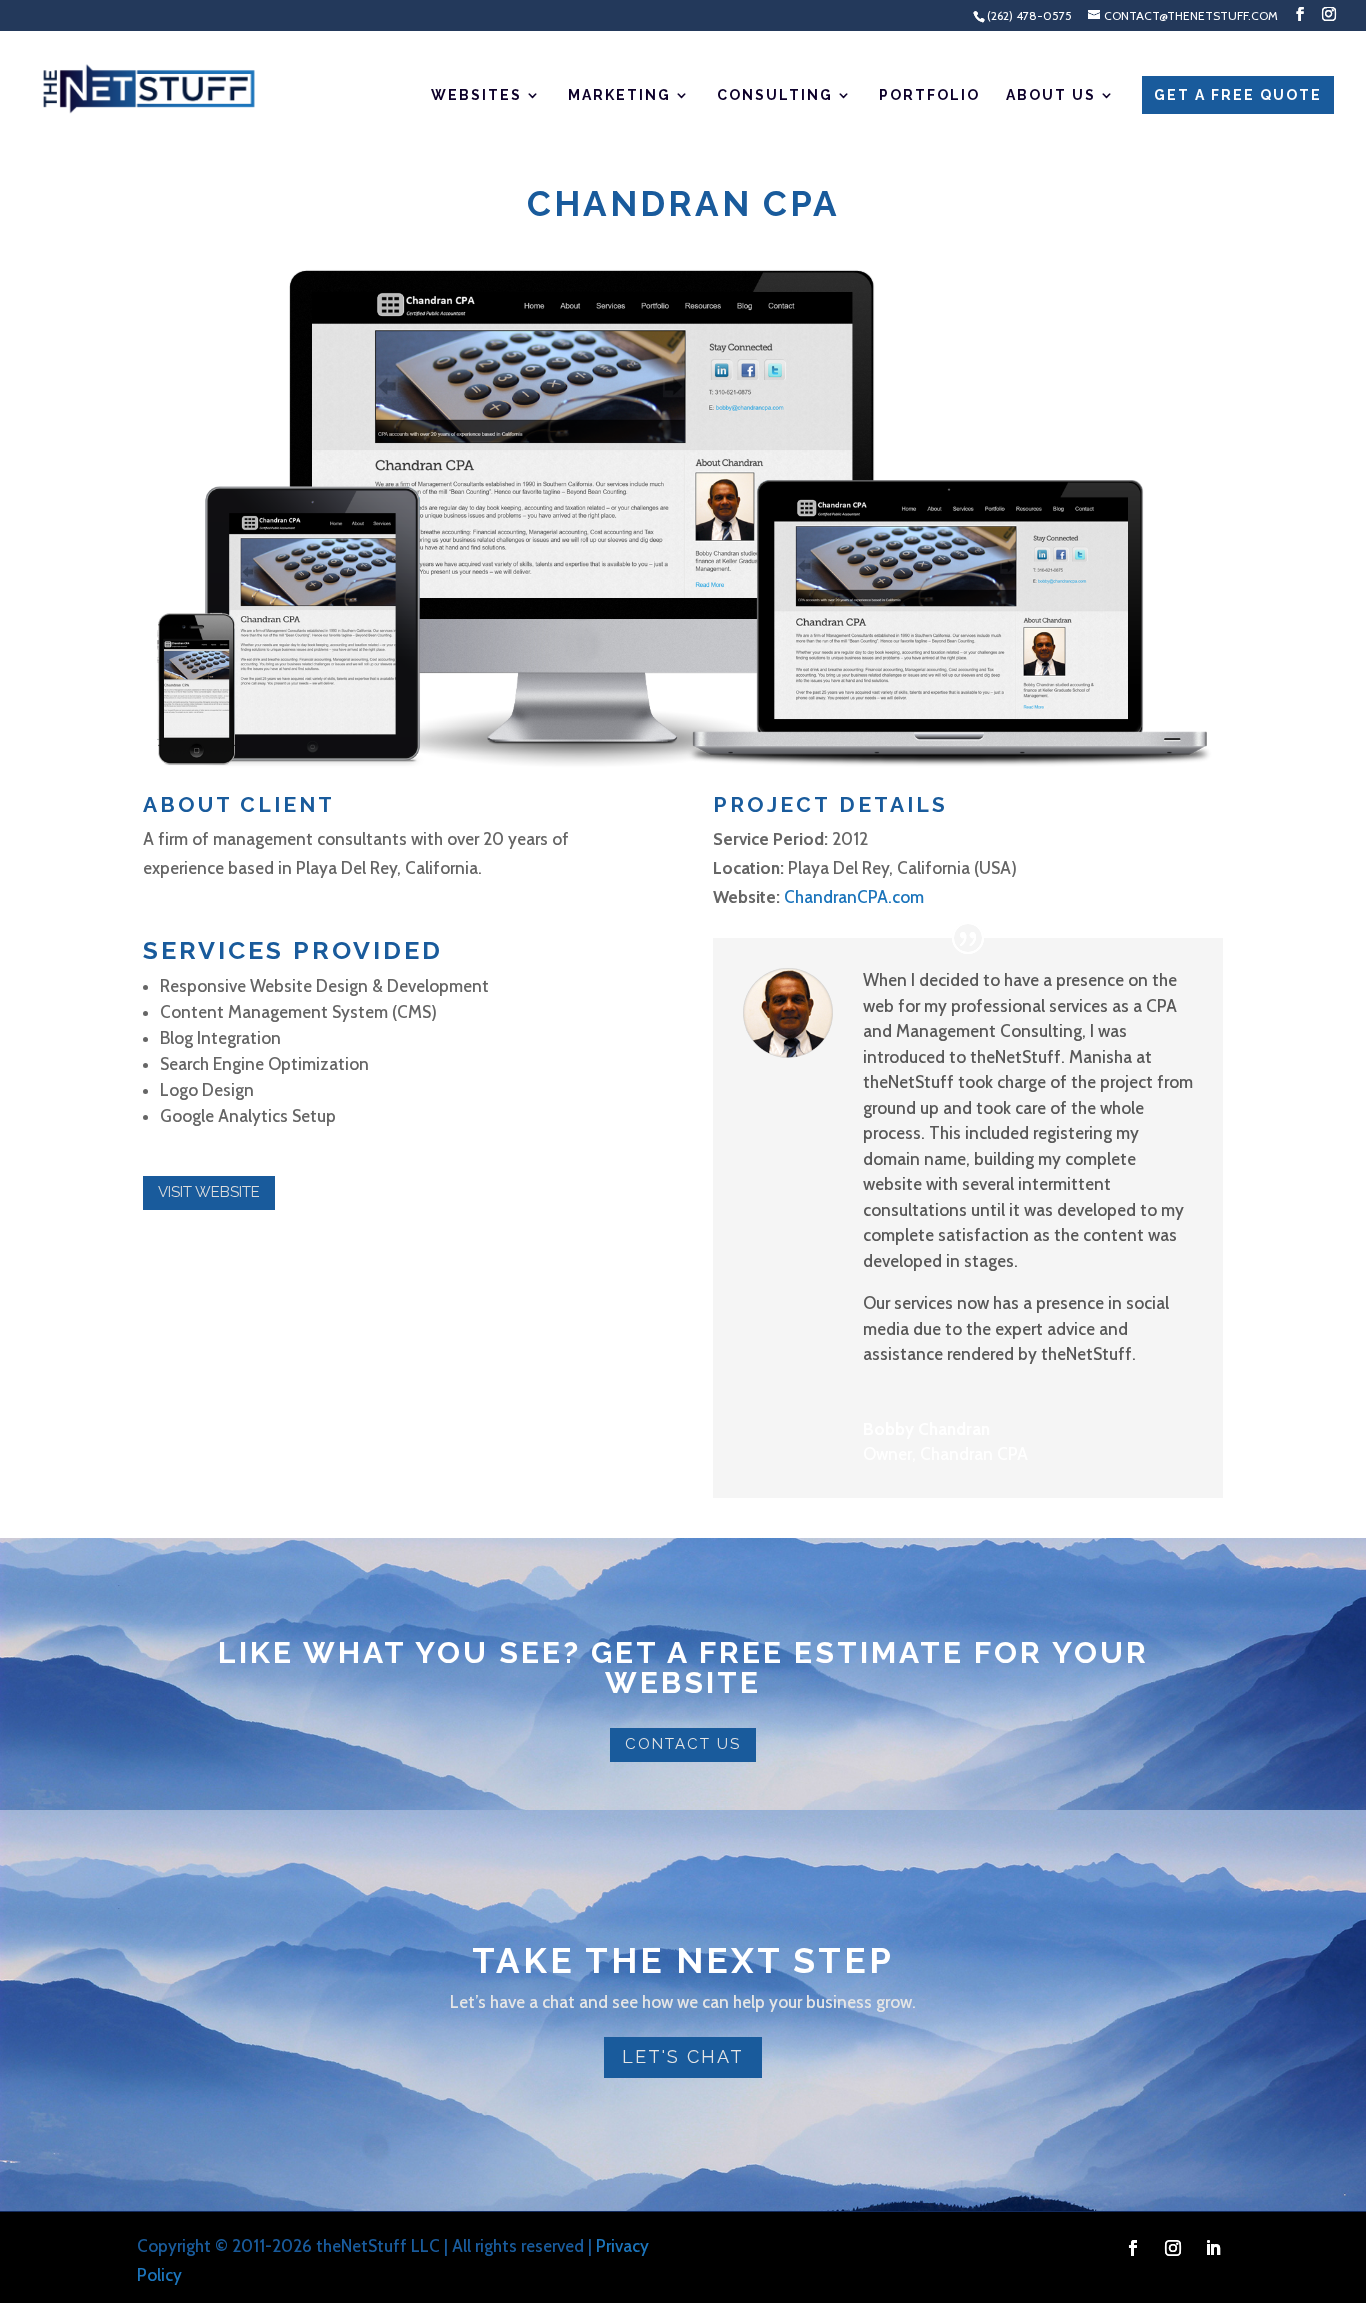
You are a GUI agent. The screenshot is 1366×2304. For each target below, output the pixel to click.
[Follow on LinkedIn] (1213, 2248)
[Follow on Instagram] (1173, 2248)
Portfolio (929, 95)
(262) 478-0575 (1029, 15)
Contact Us (683, 1744)
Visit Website (209, 1192)
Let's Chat (683, 2056)
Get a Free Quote (1238, 95)
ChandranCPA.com (854, 897)
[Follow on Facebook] (1133, 2248)
